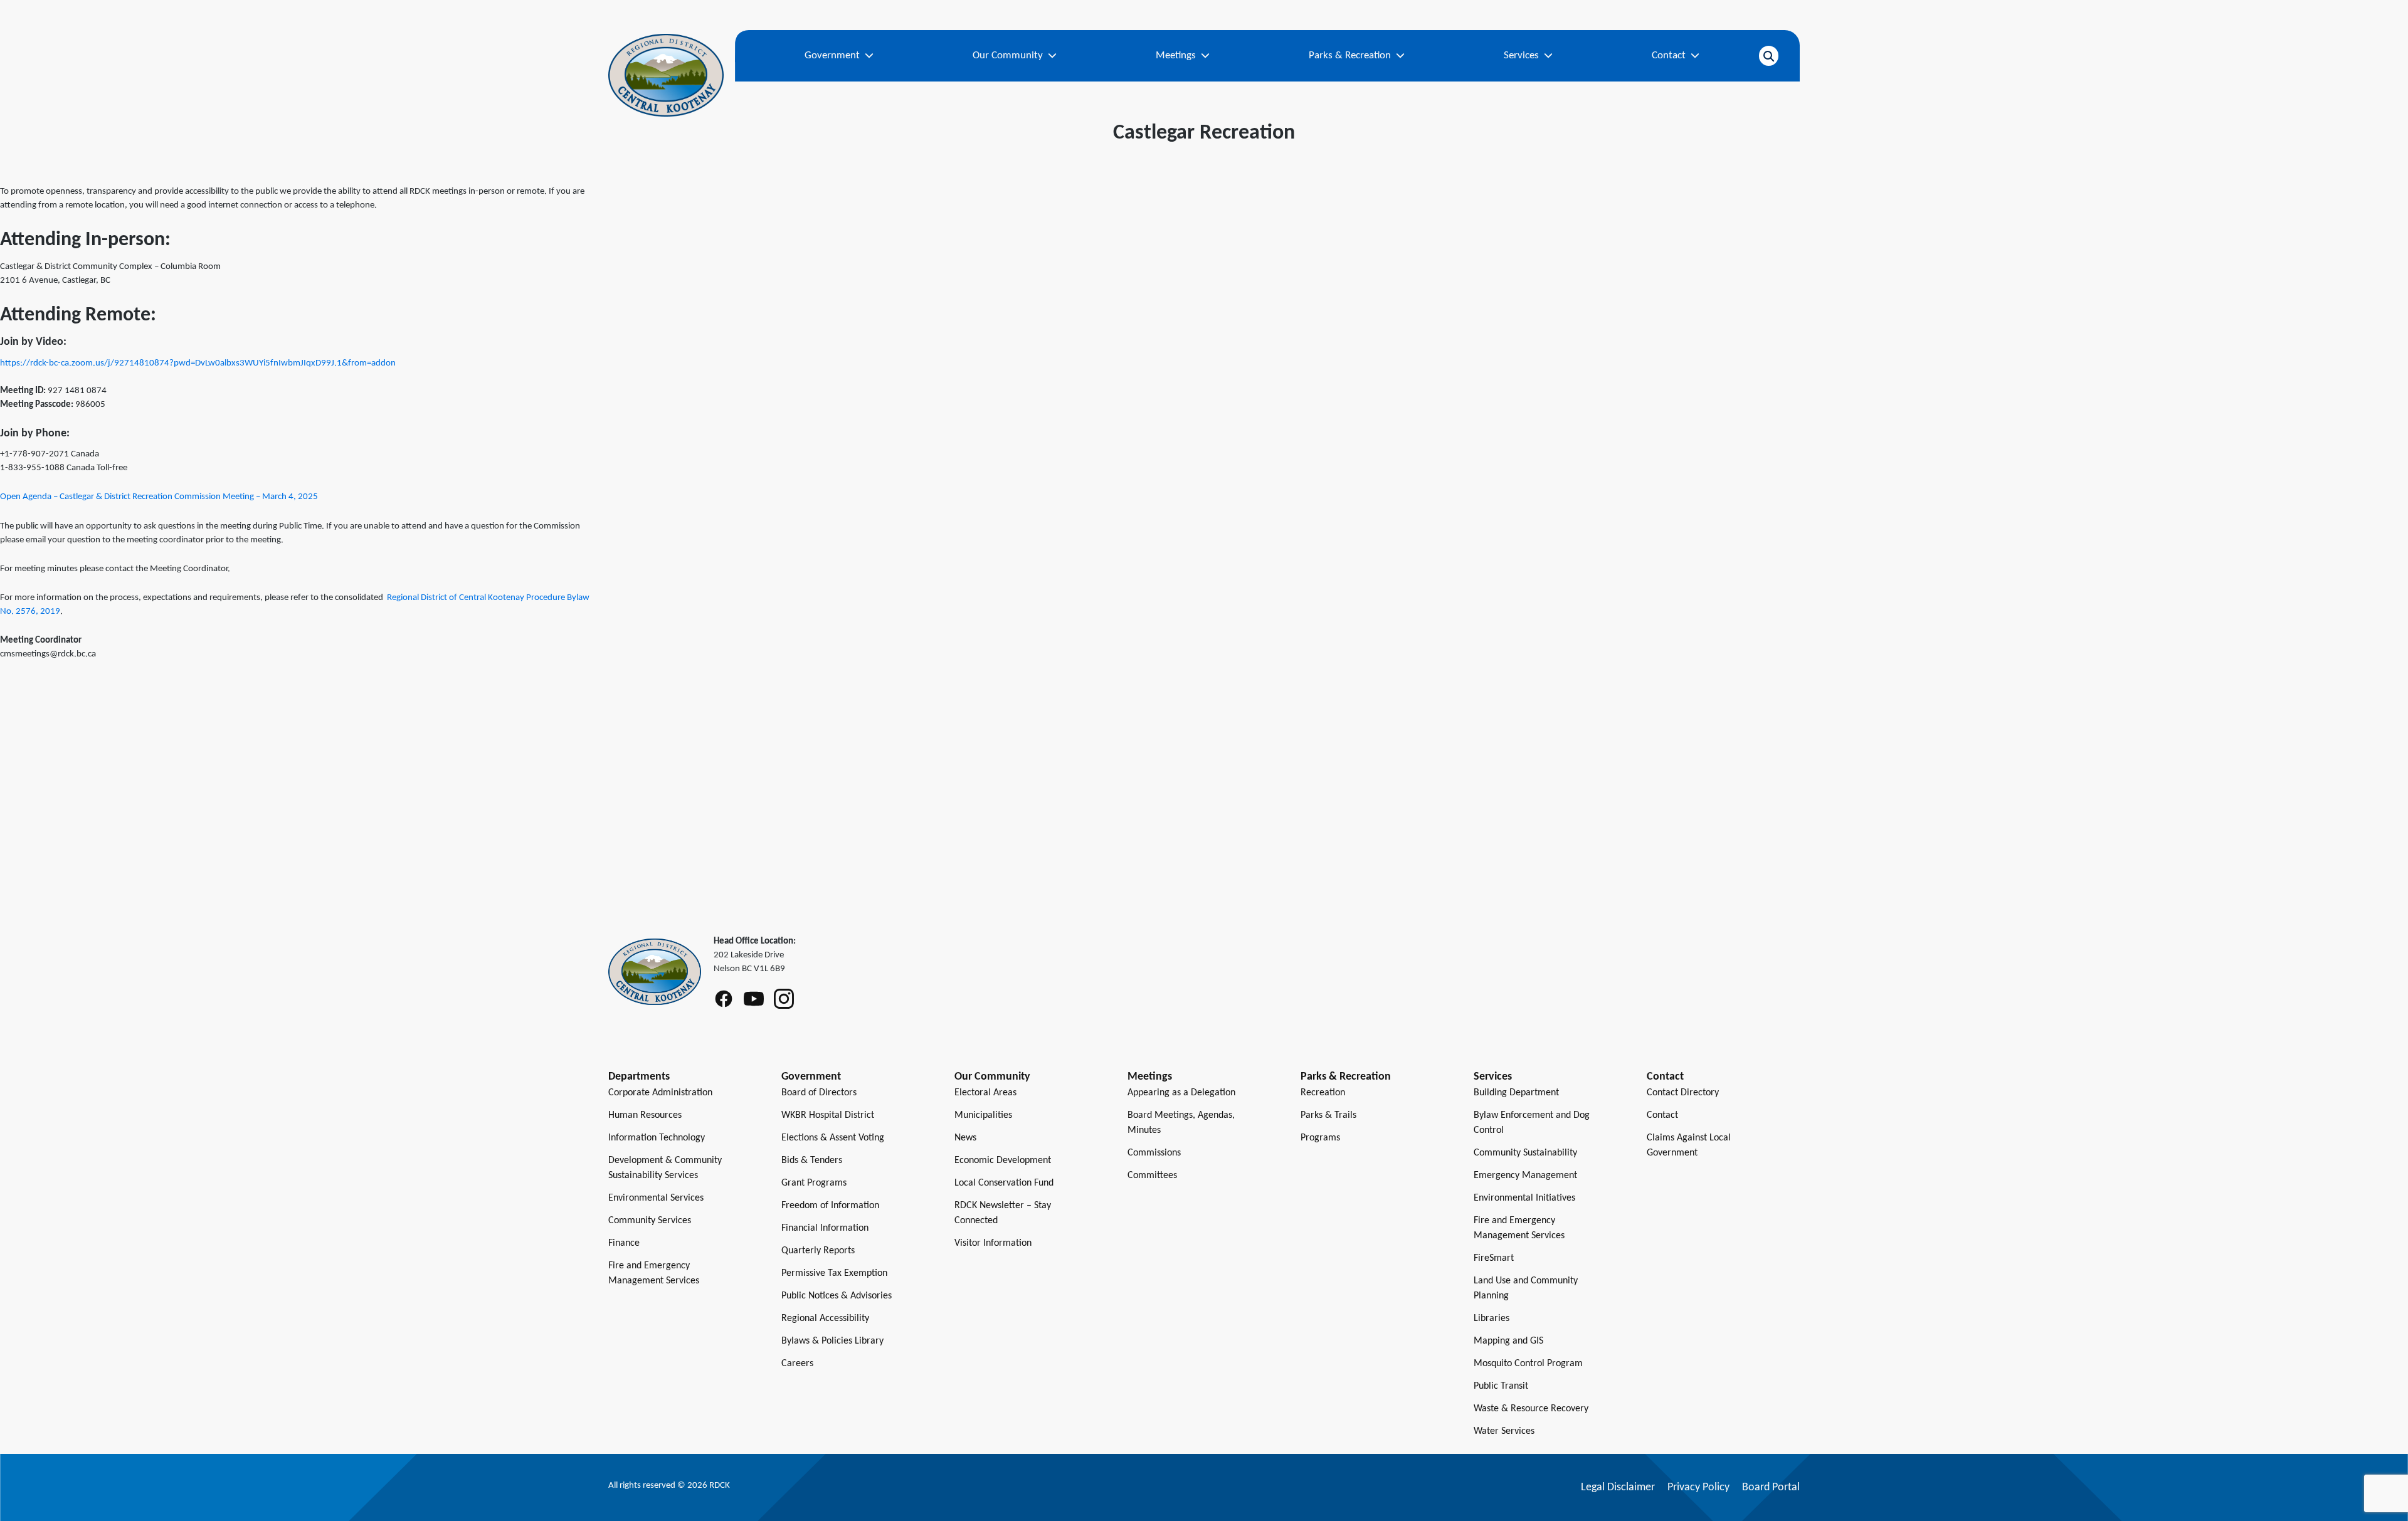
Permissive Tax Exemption (834, 1273)
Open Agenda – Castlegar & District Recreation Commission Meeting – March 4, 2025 (159, 497)
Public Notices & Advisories (837, 1296)
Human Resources (645, 1115)
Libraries (1492, 1318)
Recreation (1323, 1093)
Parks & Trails (1328, 1115)
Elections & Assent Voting (833, 1138)
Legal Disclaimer (1618, 1487)
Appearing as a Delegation (1181, 1093)
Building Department (1516, 1093)
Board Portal (1771, 1487)
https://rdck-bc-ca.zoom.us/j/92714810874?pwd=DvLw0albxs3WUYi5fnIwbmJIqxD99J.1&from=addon (198, 363)
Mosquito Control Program (1528, 1364)
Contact (1662, 1115)
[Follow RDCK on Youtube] (754, 999)
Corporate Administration (660, 1093)
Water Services (1504, 1431)
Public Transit (1501, 1386)
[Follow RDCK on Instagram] (784, 999)
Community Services (650, 1221)
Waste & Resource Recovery (1531, 1409)
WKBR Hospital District (828, 1115)
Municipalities (983, 1115)
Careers (797, 1364)
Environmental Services (656, 1198)
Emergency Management (1525, 1176)
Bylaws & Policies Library (832, 1341)
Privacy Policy (1698, 1487)
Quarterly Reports (818, 1251)
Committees (1152, 1176)
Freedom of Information (830, 1206)
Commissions (1154, 1153)
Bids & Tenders (812, 1160)
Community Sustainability (1525, 1153)
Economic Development (1003, 1160)
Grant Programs (814, 1183)
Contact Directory (1683, 1093)
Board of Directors (819, 1093)
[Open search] (1769, 56)
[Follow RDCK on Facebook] (724, 999)
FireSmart (1494, 1258)
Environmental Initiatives (1524, 1198)
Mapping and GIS (1508, 1341)
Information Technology (657, 1138)
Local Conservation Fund (1004, 1183)
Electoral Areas (985, 1093)
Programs (1320, 1138)
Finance (624, 1243)
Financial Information (825, 1228)
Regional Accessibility (825, 1318)
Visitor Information (993, 1243)
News (965, 1138)
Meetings (1150, 1077)
